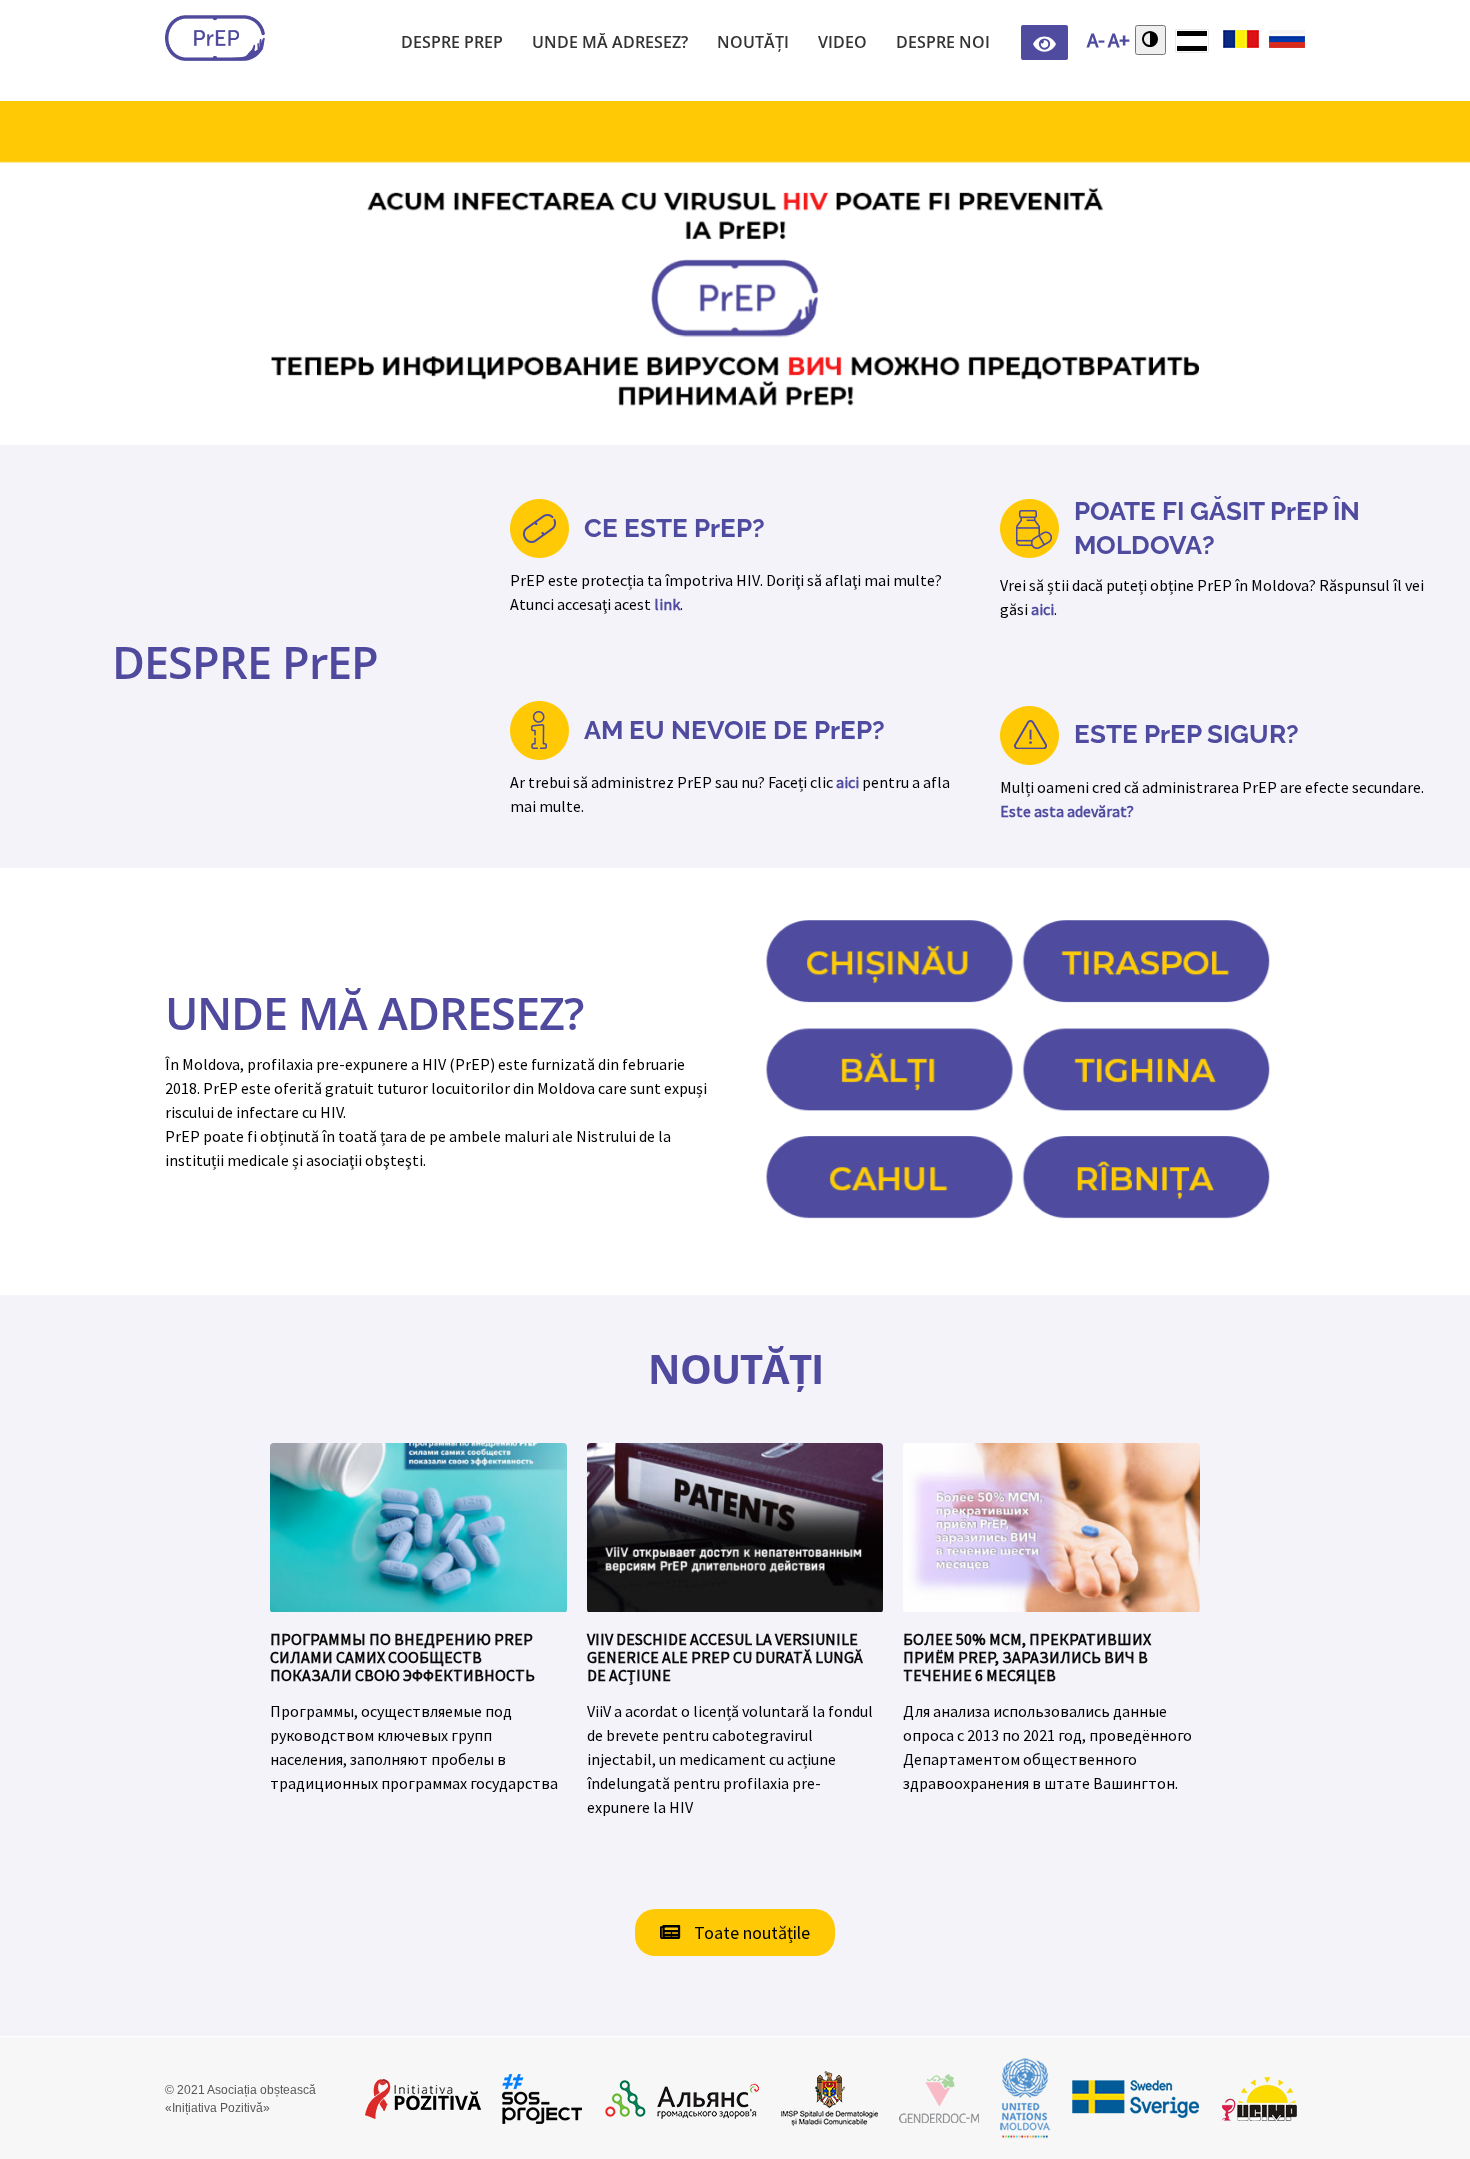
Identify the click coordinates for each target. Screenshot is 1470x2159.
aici (1042, 609)
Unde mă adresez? (610, 42)
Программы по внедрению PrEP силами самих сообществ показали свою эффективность (402, 1657)
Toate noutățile (750, 1932)
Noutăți (753, 42)
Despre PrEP (452, 42)
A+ (1119, 40)
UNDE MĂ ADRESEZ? (374, 1012)
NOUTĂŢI (735, 1368)
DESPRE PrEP (245, 661)
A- (1096, 40)
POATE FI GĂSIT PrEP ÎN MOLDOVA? (1217, 528)
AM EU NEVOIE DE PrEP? (734, 730)
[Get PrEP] (215, 38)
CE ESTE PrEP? (674, 528)
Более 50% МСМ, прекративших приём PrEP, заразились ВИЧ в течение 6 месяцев (1027, 1657)
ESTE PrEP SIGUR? (1186, 734)
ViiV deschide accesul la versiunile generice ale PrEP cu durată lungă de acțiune (725, 1657)
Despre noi (943, 42)
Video (842, 42)
